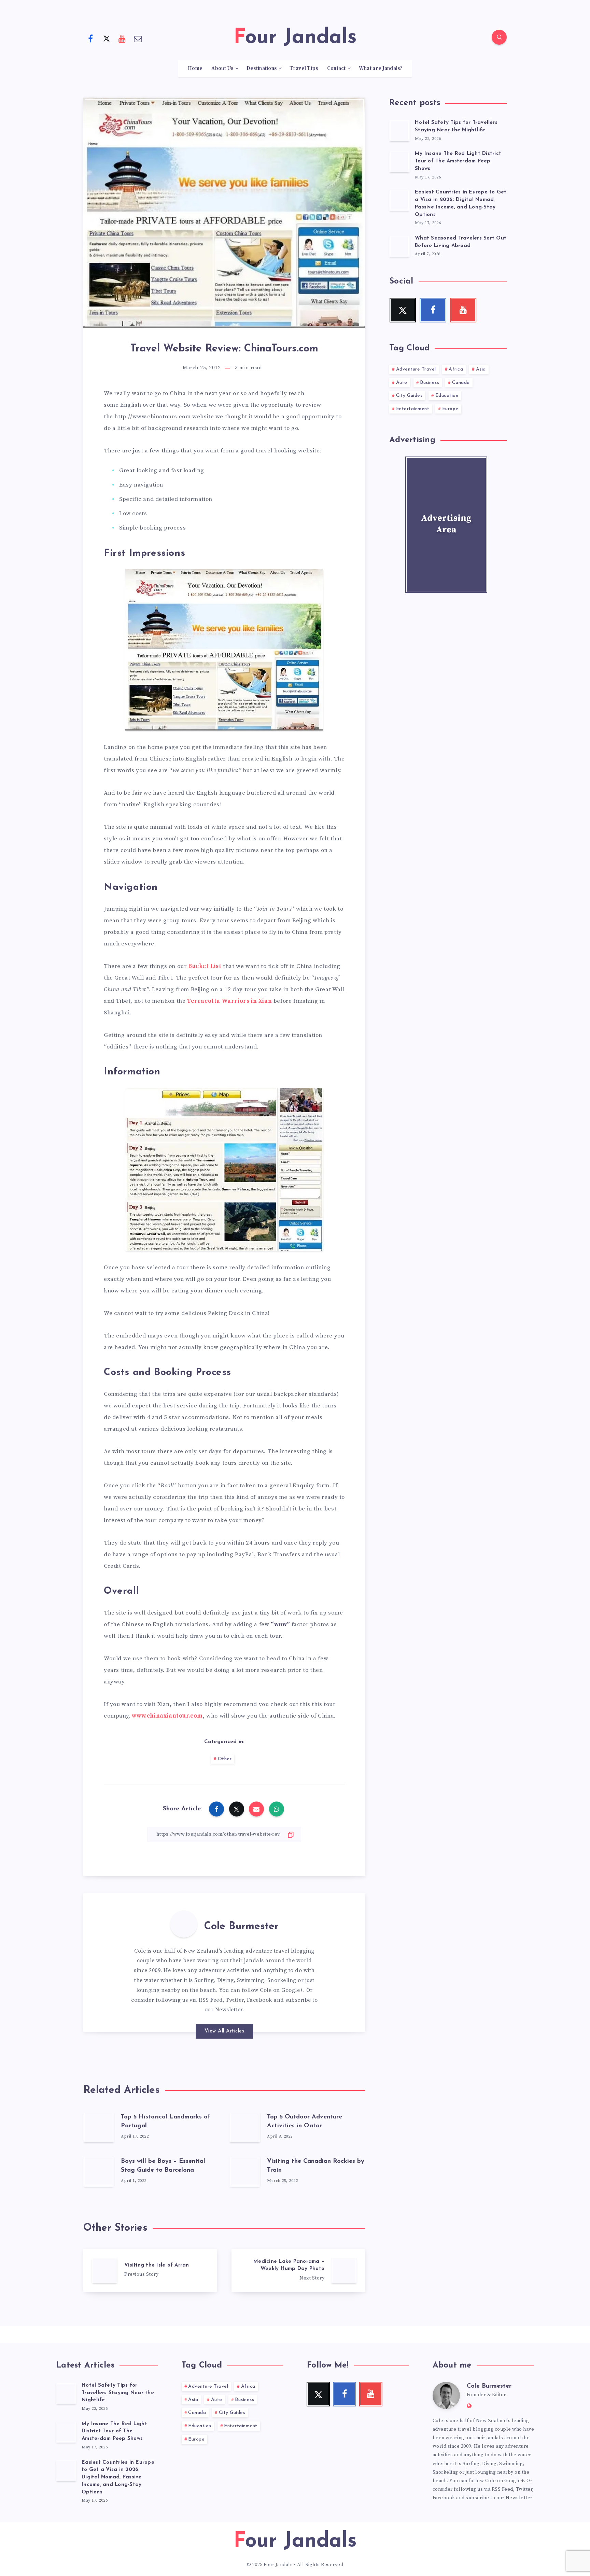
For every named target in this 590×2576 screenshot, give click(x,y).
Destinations (262, 69)
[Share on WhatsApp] (277, 1809)
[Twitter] (107, 38)
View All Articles (224, 2031)
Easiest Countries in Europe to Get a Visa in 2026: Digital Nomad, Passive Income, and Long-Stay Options (118, 2477)
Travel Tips (304, 69)
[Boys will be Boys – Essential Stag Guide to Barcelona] (99, 2171)
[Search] (499, 37)
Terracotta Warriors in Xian (229, 1001)
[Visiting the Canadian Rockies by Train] (245, 2171)
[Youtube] (122, 38)
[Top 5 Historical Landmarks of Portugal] (99, 2127)
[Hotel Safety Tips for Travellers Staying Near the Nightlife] (399, 130)
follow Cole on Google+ (272, 1990)
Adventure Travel (416, 369)
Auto (402, 383)
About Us (222, 69)
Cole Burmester (241, 1927)
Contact (336, 69)
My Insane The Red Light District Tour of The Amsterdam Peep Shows (458, 161)
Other (225, 1759)
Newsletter (229, 2010)
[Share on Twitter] (237, 1809)
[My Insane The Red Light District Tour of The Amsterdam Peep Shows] (399, 161)
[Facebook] (90, 38)
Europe (450, 409)
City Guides (409, 396)
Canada (461, 383)
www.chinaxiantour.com (167, 1716)
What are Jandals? (381, 69)
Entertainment (413, 409)
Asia (481, 369)
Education (447, 396)
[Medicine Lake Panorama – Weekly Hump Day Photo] (298, 2270)
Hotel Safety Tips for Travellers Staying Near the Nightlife (456, 126)
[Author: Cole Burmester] (184, 1924)
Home (195, 69)
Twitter (235, 2000)
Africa (456, 369)
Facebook (259, 2000)
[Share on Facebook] (216, 1809)
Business (430, 383)
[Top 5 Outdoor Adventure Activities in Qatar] (245, 2127)
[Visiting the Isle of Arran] (150, 2270)
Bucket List (205, 966)
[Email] (138, 38)
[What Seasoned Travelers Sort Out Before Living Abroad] (399, 246)
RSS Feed (211, 2000)
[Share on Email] (256, 1809)
